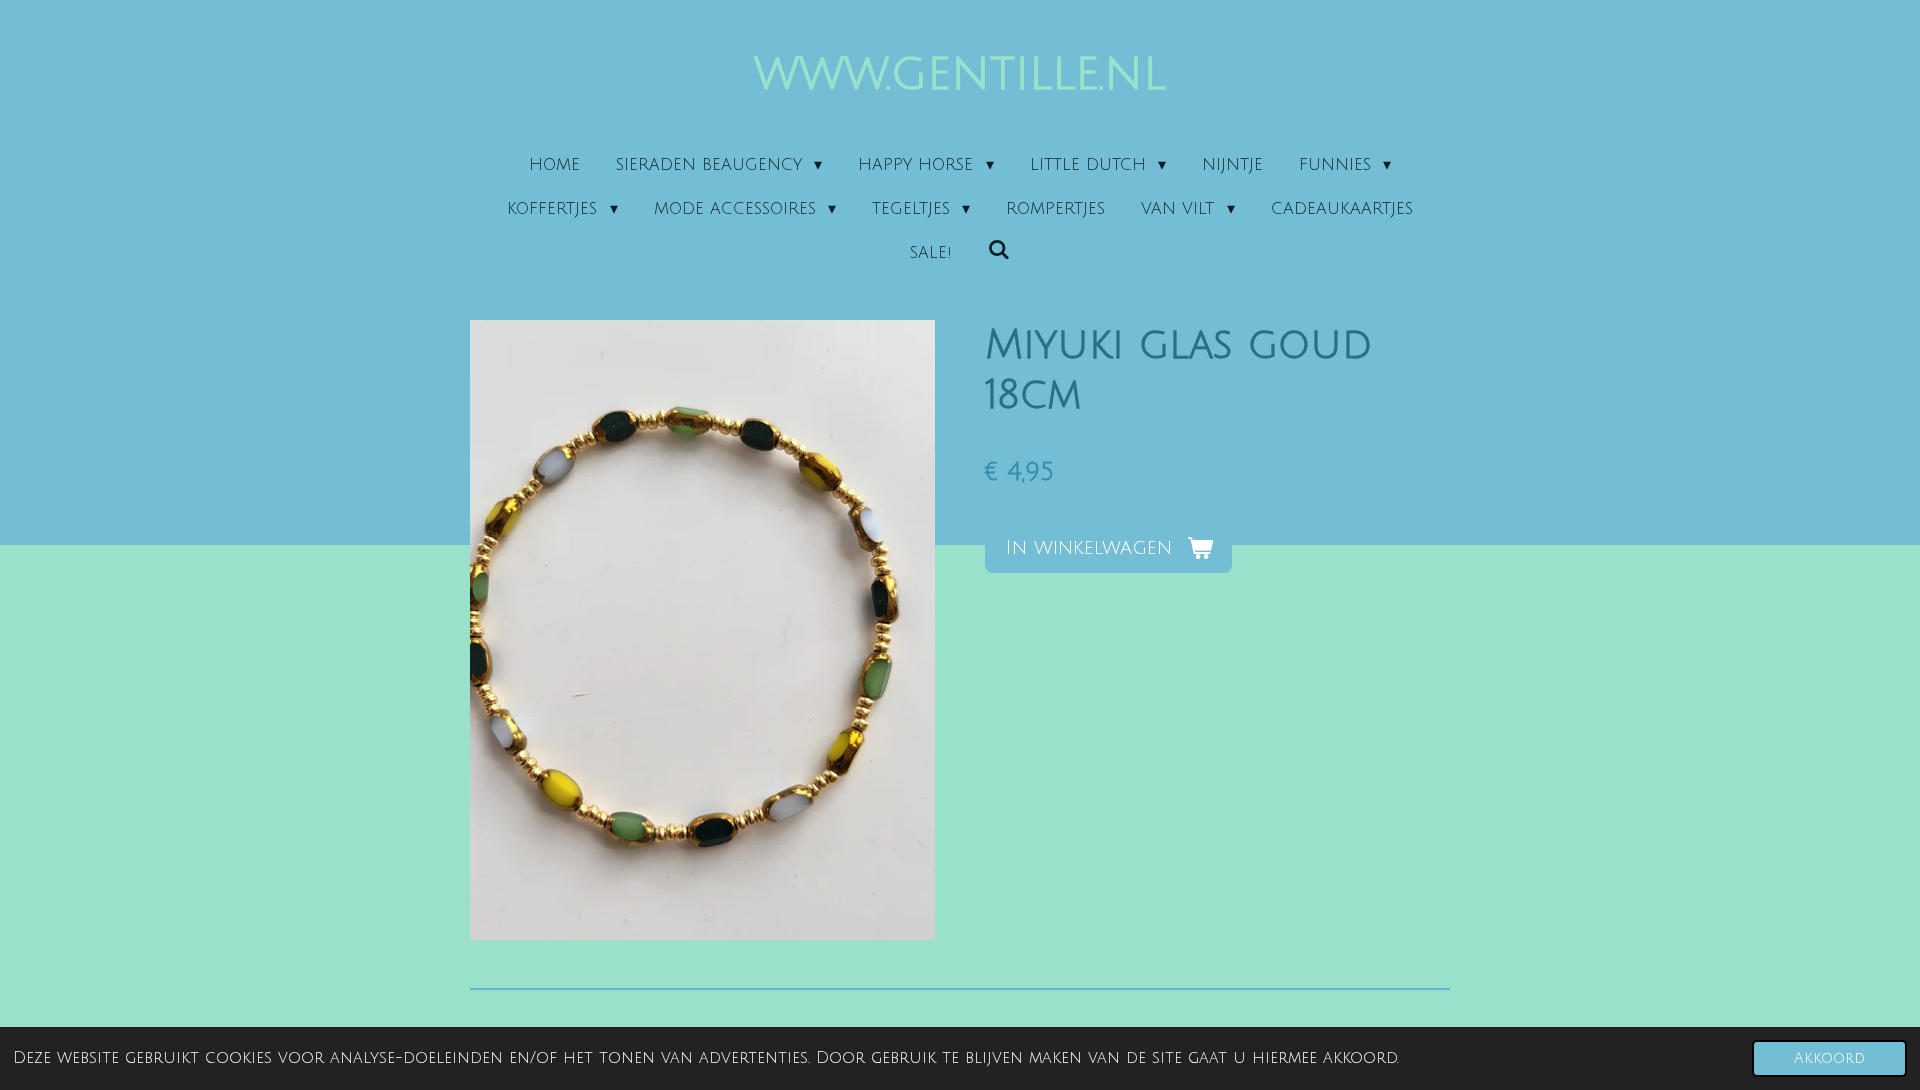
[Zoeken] (999, 250)
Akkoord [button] (1829, 1058)
